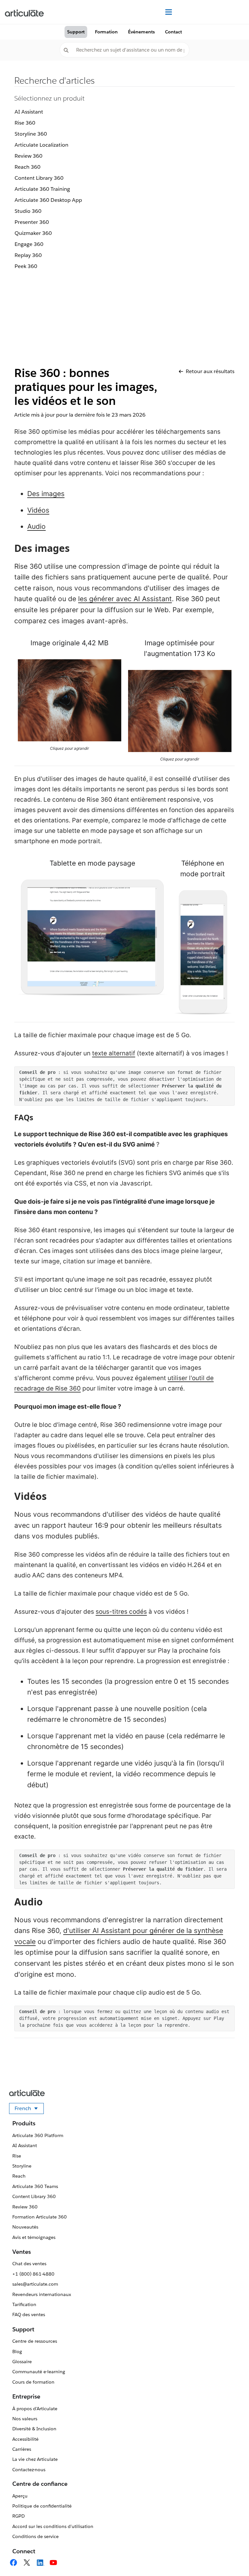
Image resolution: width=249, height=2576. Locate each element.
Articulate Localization (41, 145)
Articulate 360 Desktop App (48, 200)
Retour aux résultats (210, 371)
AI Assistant (29, 112)
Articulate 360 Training (42, 189)
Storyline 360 (31, 134)
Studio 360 (28, 211)
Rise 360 (25, 123)
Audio (36, 526)
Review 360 (29, 156)
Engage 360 (29, 244)
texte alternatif (114, 1053)
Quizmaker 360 (33, 233)
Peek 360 (26, 266)
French (29, 2109)
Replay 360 (28, 255)
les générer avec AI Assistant (125, 599)
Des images (46, 494)
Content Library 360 (39, 178)
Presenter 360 (32, 222)
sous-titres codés (121, 1612)
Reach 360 (28, 167)
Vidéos (38, 510)
